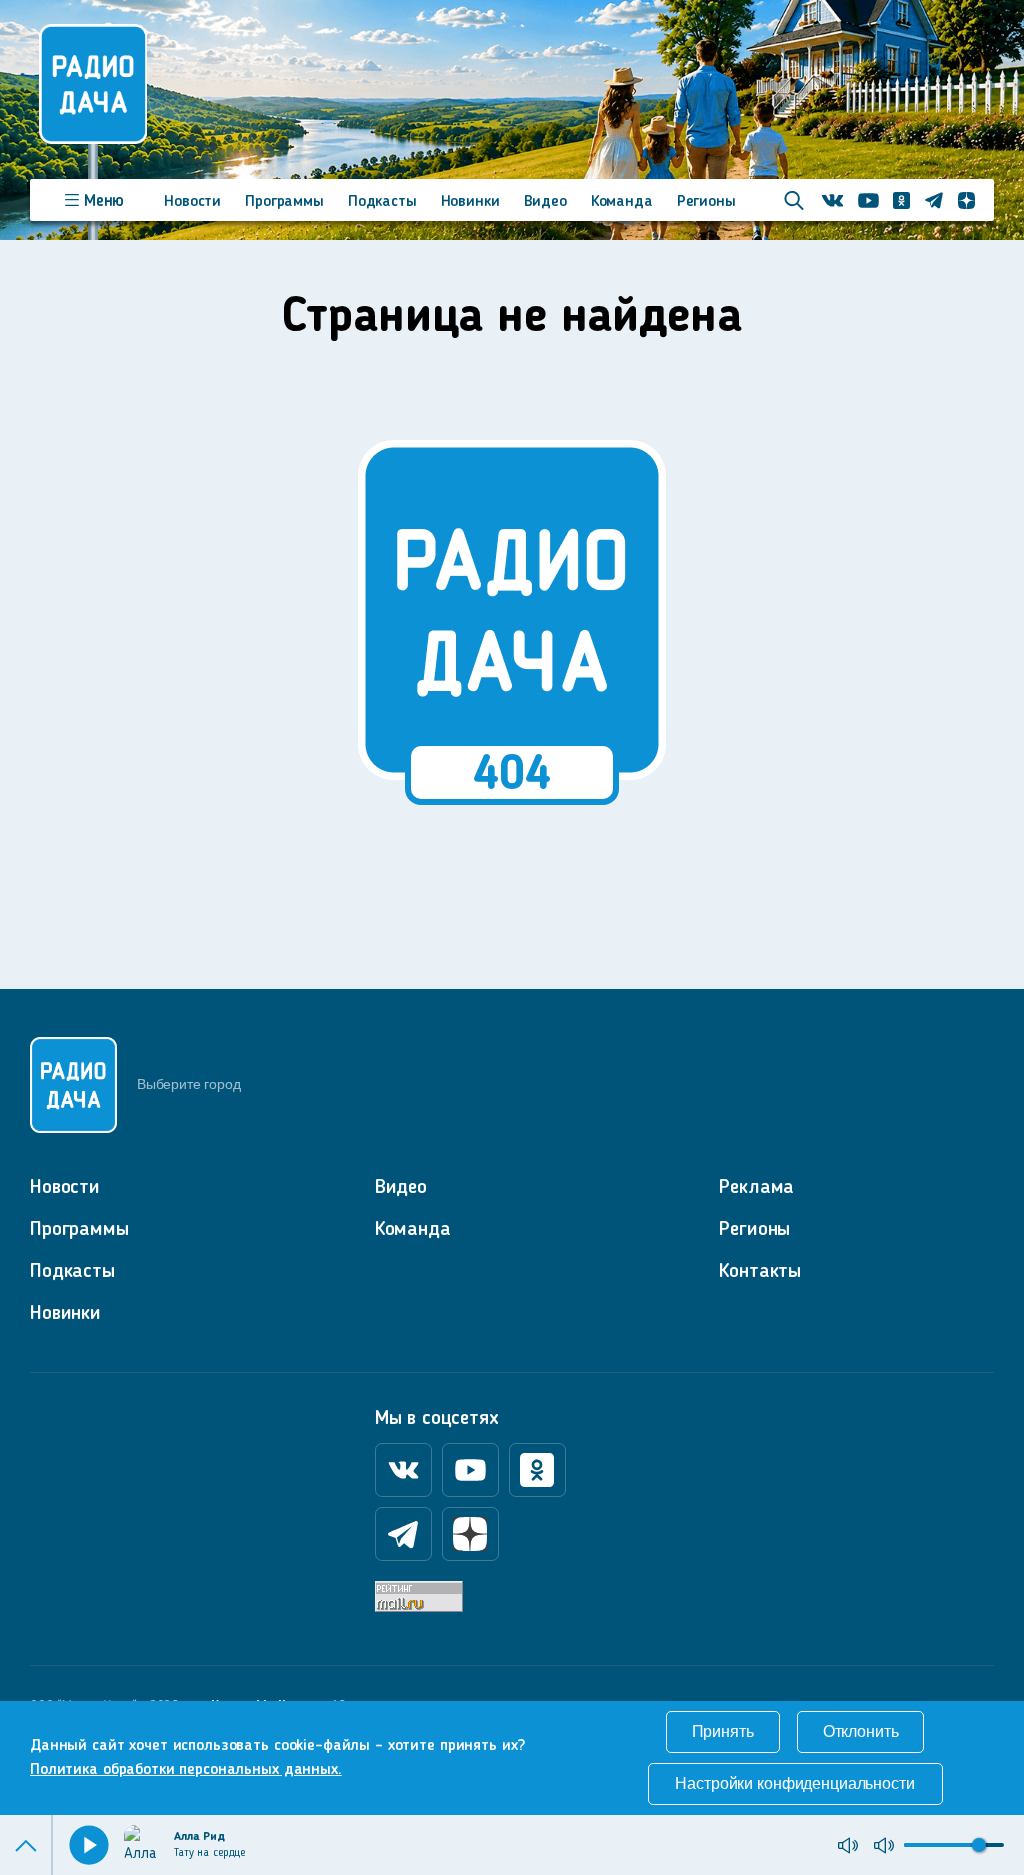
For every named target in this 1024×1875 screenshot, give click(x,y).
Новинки (470, 202)
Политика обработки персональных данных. (186, 1770)
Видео (545, 202)
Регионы (706, 202)
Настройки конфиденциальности (794, 1783)
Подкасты (382, 202)
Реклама (756, 1188)
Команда (622, 202)
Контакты (760, 1272)
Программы (284, 202)
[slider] (979, 1845)
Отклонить (861, 1731)
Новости (192, 202)
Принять (723, 1731)
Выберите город (188, 1084)
